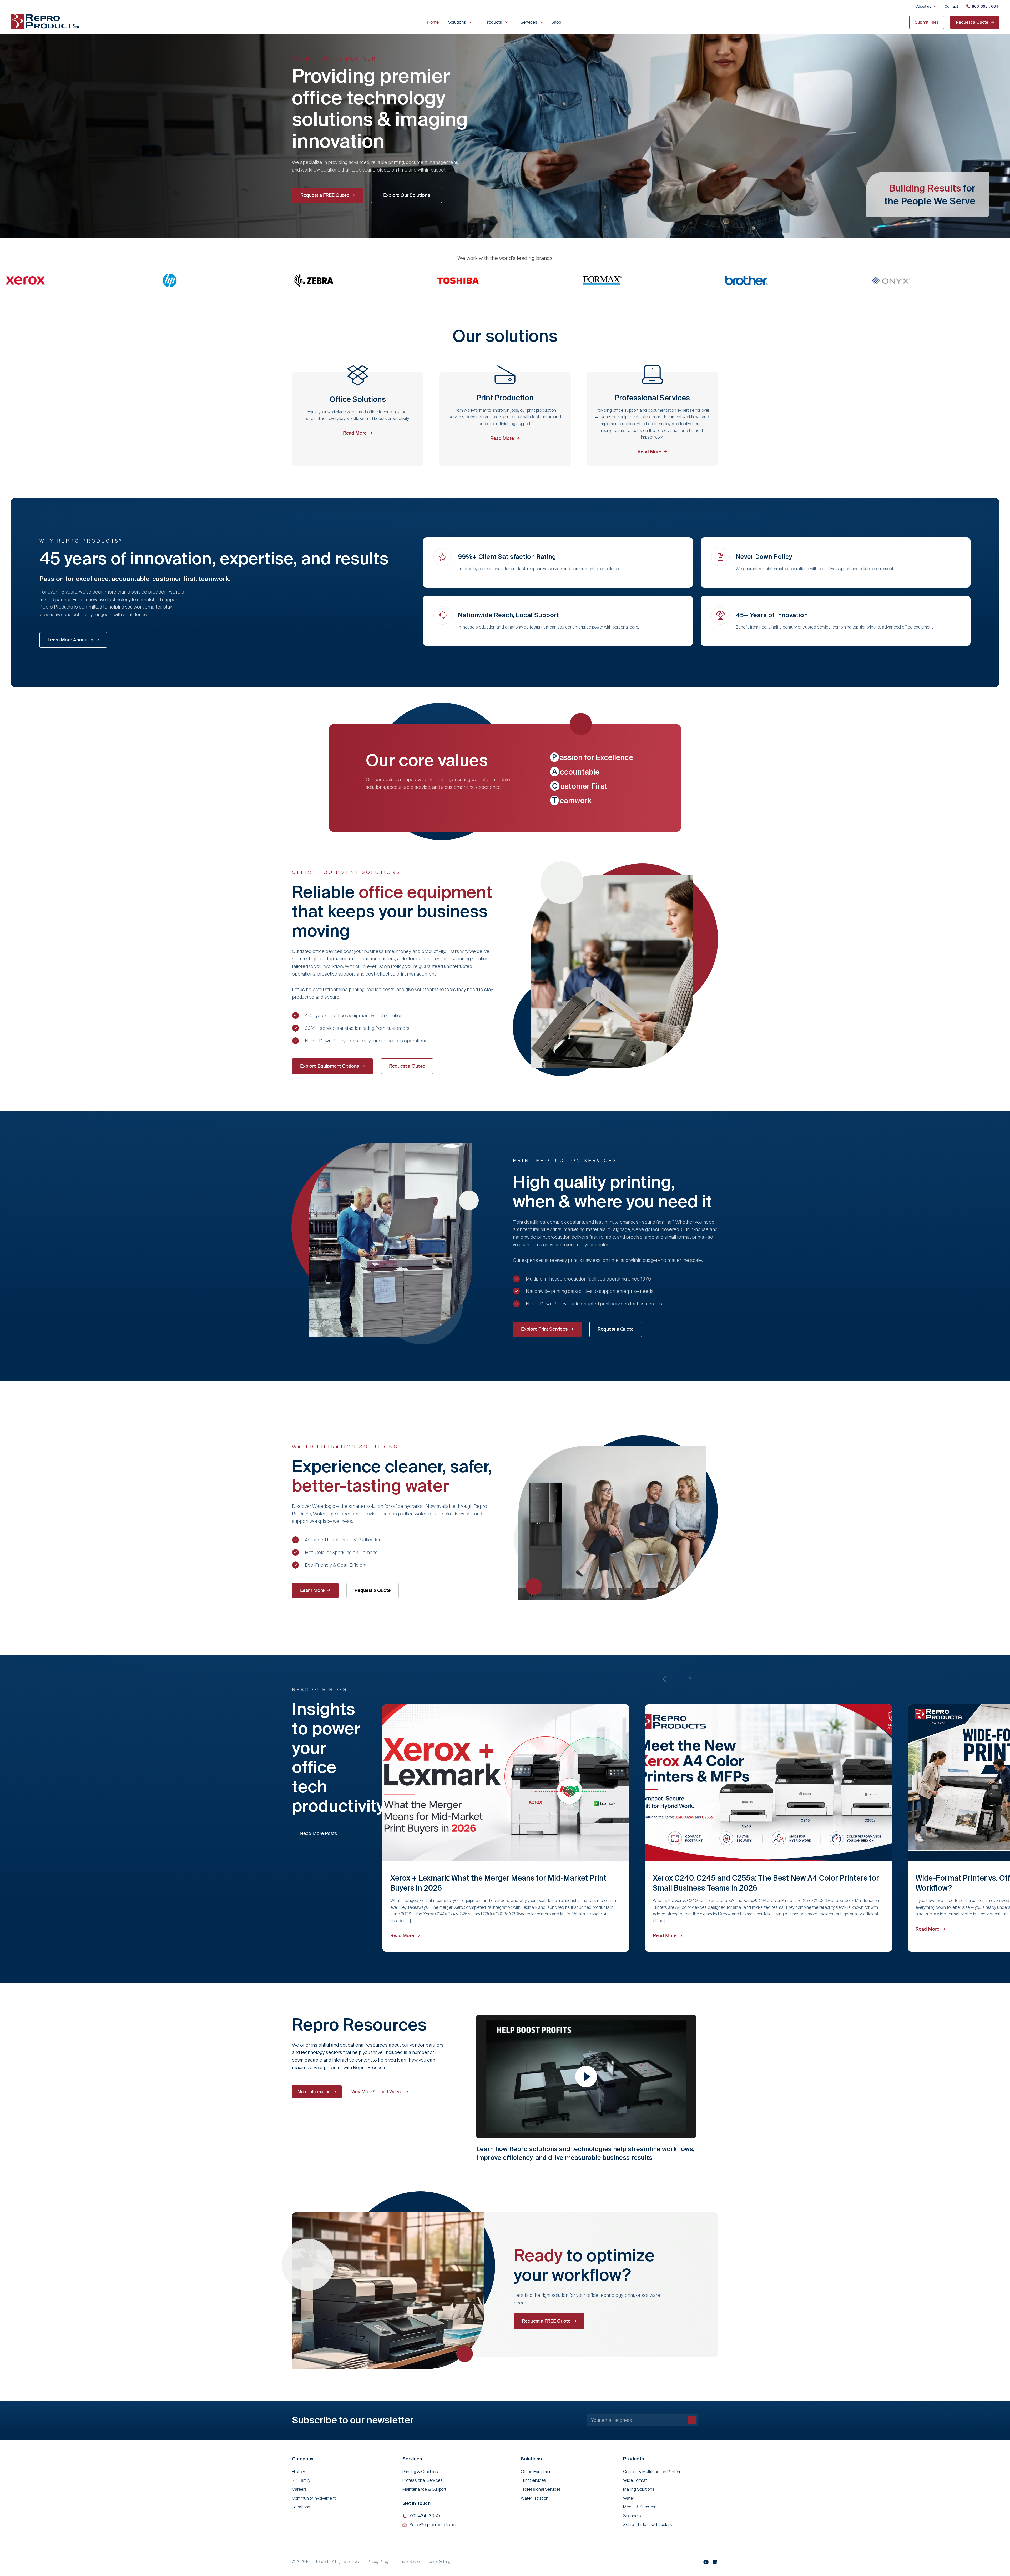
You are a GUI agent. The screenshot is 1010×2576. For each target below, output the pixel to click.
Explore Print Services (544, 1329)
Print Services (533, 2480)
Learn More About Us (70, 640)
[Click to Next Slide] (686, 1679)
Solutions (457, 22)
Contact (951, 6)
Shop (556, 22)
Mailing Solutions (639, 2489)
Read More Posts (319, 1833)
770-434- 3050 (425, 2516)
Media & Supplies (639, 2507)
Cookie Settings (440, 2562)
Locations (301, 2507)
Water (629, 2498)
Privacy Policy (378, 2562)
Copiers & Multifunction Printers (652, 2472)
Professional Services (423, 2480)
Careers (299, 2489)
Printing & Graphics (420, 2472)
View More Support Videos (377, 2092)
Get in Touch (416, 2503)
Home (433, 22)
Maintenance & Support (424, 2489)
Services (529, 22)
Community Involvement (314, 2498)
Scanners (632, 2516)
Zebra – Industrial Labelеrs (648, 2525)
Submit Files (927, 22)
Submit (692, 2420)
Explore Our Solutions (406, 195)
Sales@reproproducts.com (434, 2525)
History (298, 2472)
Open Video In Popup (586, 2077)
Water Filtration (535, 2498)
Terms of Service (408, 2562)
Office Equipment (537, 2472)
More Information (314, 2092)
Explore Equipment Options (330, 1066)
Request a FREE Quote (325, 195)
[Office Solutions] (358, 419)
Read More (402, 1935)
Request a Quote (972, 22)
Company (303, 2459)
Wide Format (635, 2480)
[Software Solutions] (652, 419)
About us (924, 6)
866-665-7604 (985, 6)
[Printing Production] (505, 419)
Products (493, 22)
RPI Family (301, 2480)
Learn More (312, 1590)
